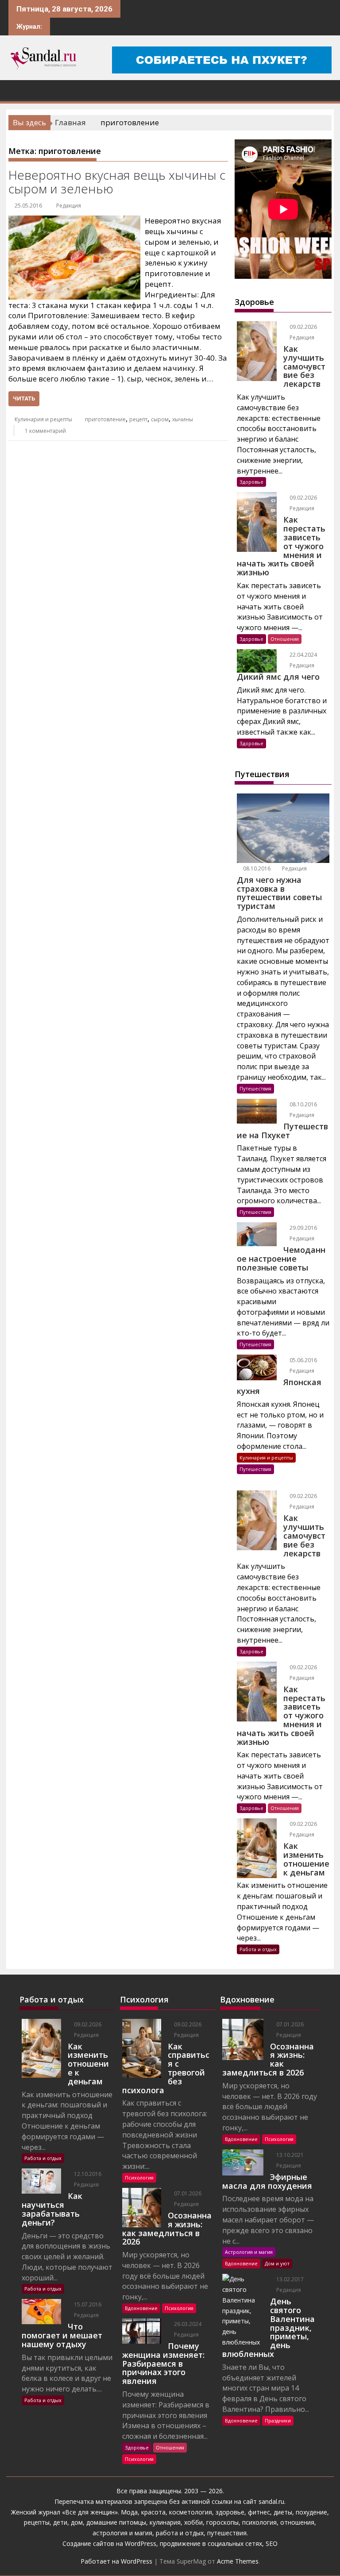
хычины (183, 419)
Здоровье (251, 482)
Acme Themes (238, 2561)
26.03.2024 (187, 2324)
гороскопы (222, 2522)
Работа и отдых (258, 1949)
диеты (283, 2512)
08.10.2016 (256, 868)
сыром (160, 419)
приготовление (105, 419)
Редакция (69, 206)
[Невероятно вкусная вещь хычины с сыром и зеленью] (74, 221)
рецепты (37, 2522)
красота (153, 2512)
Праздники (278, 2420)
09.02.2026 (303, 327)
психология (259, 2522)
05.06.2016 (303, 1360)
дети (60, 2522)
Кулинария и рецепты (43, 419)
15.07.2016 (87, 2305)
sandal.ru (271, 2501)
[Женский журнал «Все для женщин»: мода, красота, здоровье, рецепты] (17, 89)
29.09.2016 (303, 1228)
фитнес (259, 2512)
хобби (193, 2522)
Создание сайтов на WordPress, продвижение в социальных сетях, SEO (170, 2543)
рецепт (138, 419)
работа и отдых (180, 2533)
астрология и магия (122, 2533)
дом (77, 2522)
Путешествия (255, 1088)
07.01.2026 (187, 2193)
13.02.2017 (289, 2279)
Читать (24, 399)
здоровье (230, 2512)
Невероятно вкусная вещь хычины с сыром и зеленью (117, 182)
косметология (191, 2512)
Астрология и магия (249, 2252)
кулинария (165, 2522)
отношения (296, 2522)
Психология (139, 2177)
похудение (311, 2512)
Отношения (285, 639)
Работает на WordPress (116, 2561)
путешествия (227, 2533)
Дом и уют (277, 2263)
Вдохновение (141, 2308)
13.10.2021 (289, 2155)
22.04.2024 (303, 655)
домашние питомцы (116, 2522)
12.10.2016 (87, 2174)
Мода (129, 2512)
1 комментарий (45, 431)
